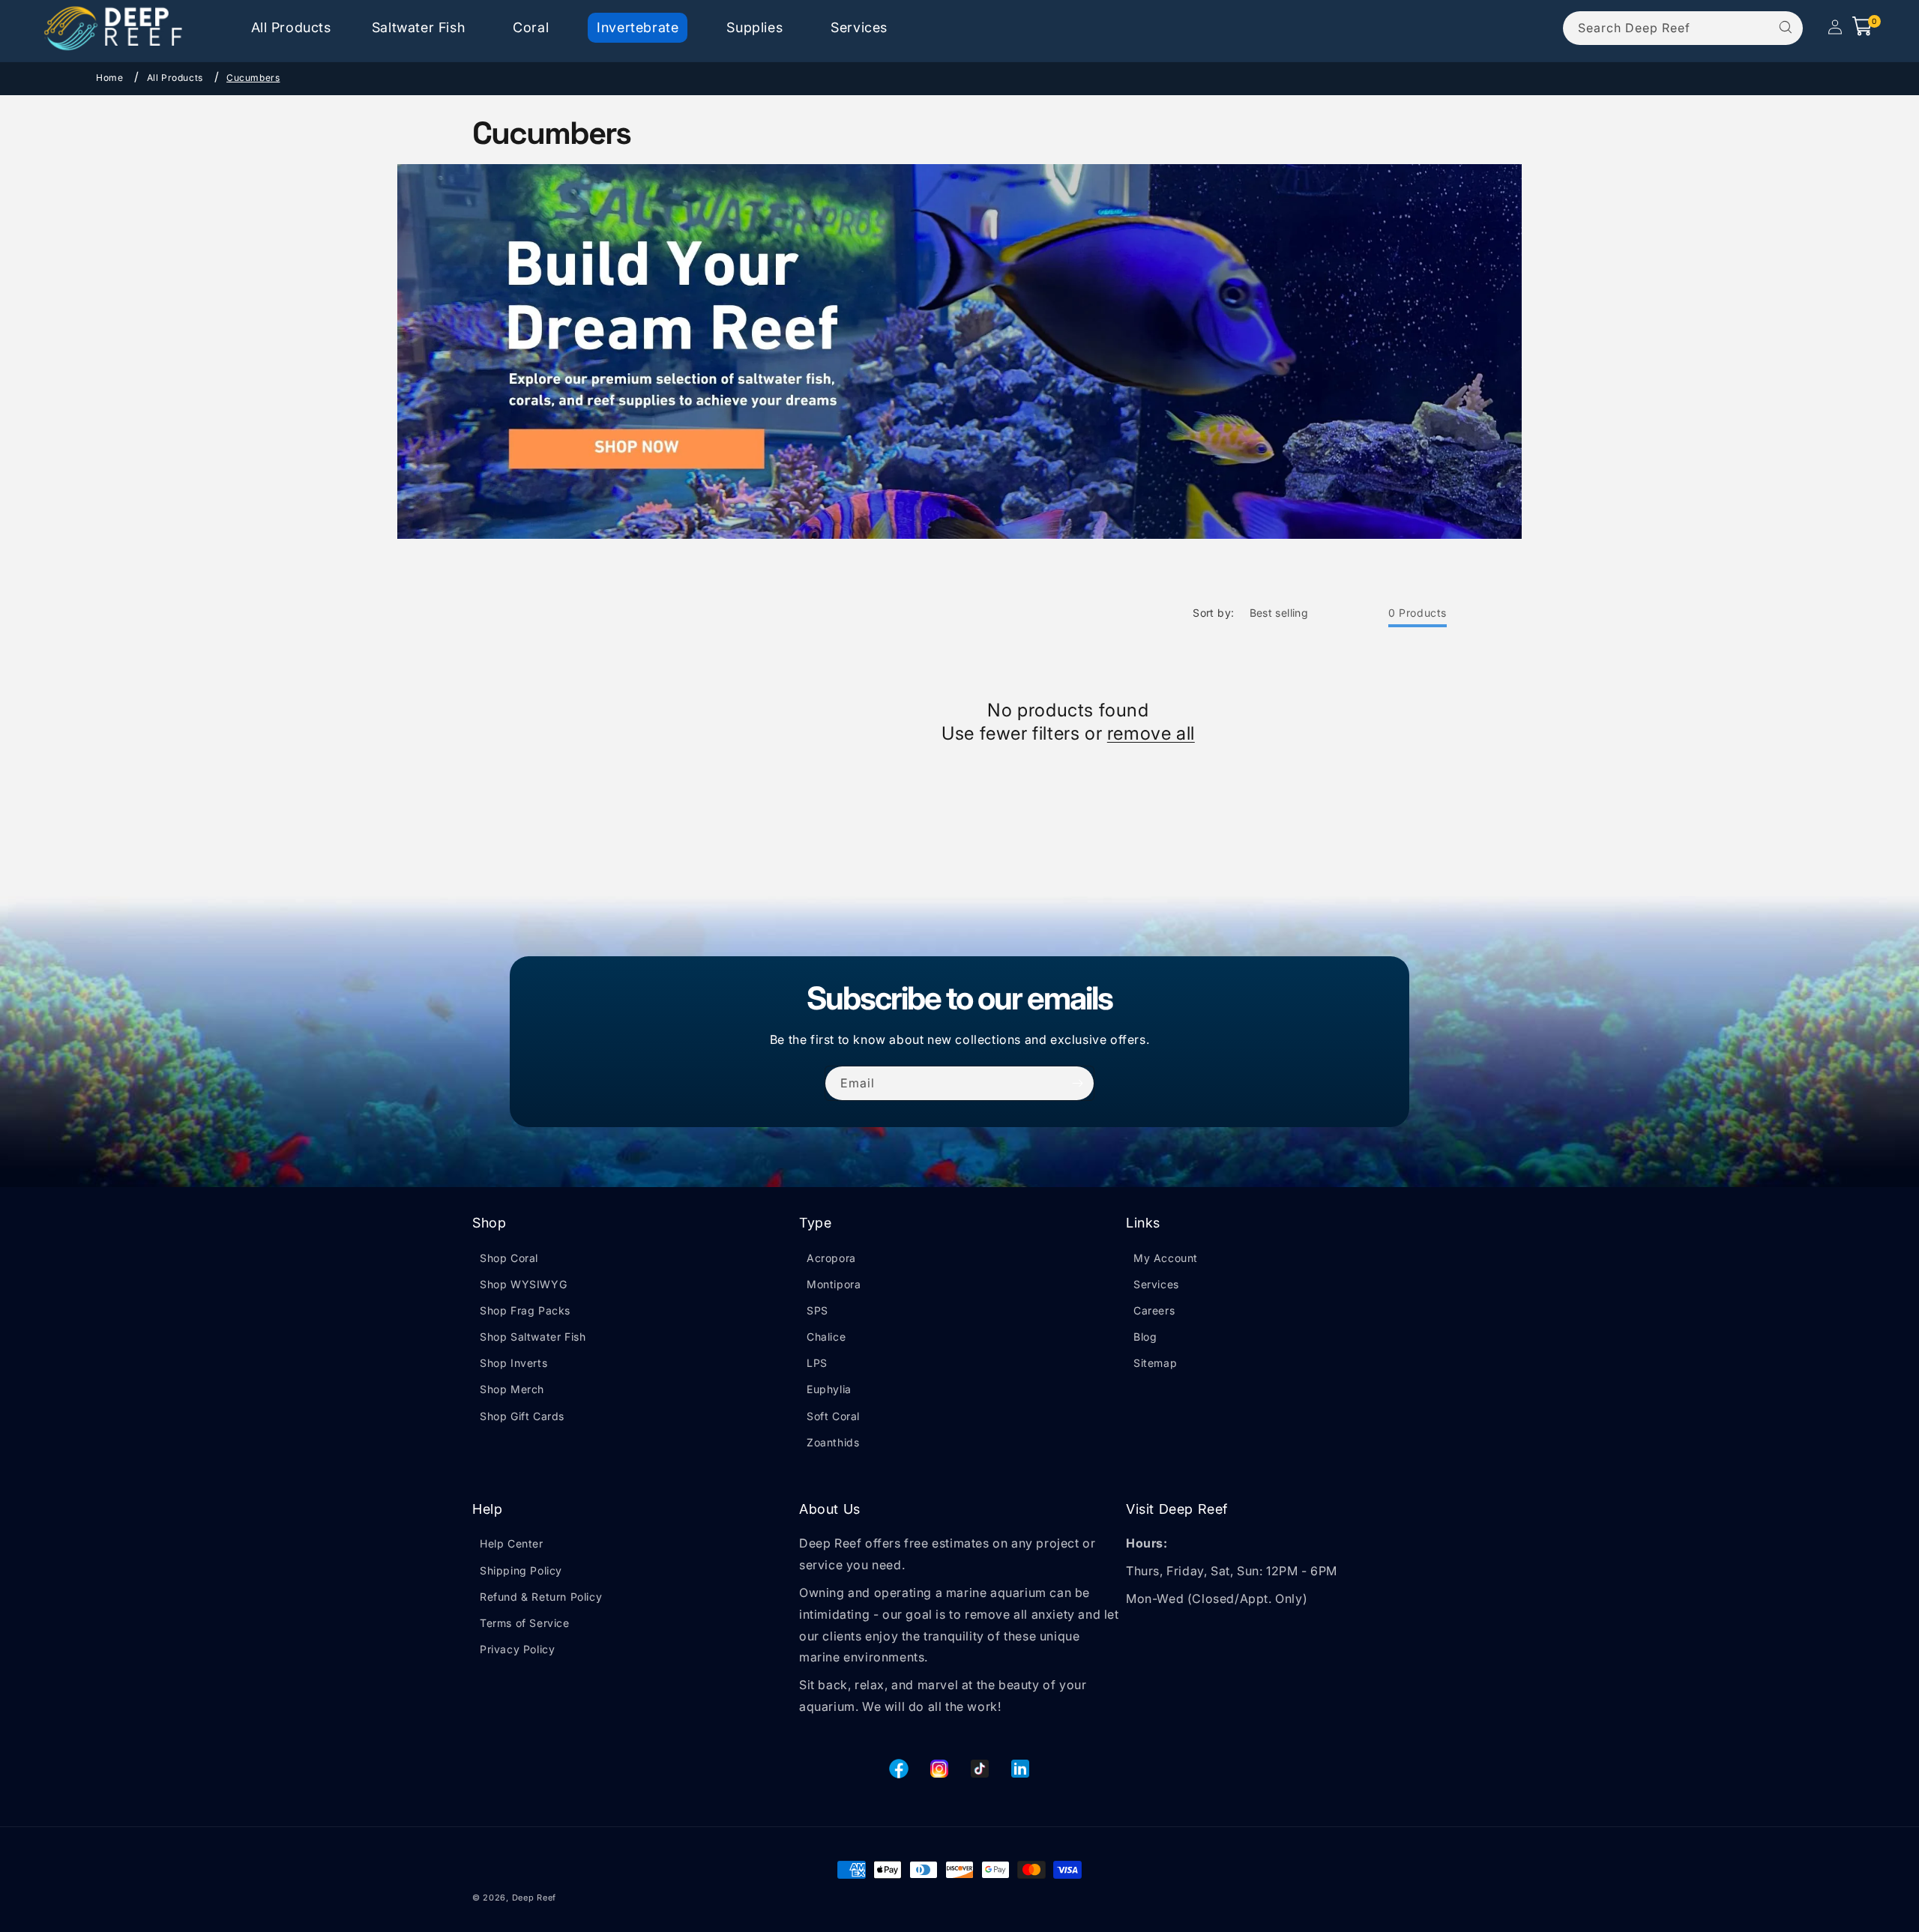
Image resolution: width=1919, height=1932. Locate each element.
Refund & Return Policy (541, 1597)
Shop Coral (509, 1258)
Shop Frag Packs (525, 1310)
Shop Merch (512, 1389)
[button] (418, 27)
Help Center (512, 1543)
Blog (1145, 1337)
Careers (1154, 1310)
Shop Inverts (513, 1363)
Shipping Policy (521, 1570)
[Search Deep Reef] (1786, 28)
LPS (817, 1363)
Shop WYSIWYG (523, 1284)
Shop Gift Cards (522, 1416)
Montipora (834, 1284)
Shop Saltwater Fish (533, 1337)
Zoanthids (833, 1442)
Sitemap (1155, 1363)
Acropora (831, 1258)
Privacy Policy (517, 1649)
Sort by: (1213, 613)
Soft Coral (833, 1416)
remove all (1151, 733)
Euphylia (829, 1389)
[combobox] (1683, 28)
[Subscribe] (1077, 1083)
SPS (817, 1310)
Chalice (826, 1337)
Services (1156, 1284)
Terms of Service (525, 1623)
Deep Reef (534, 1898)
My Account (1166, 1258)
